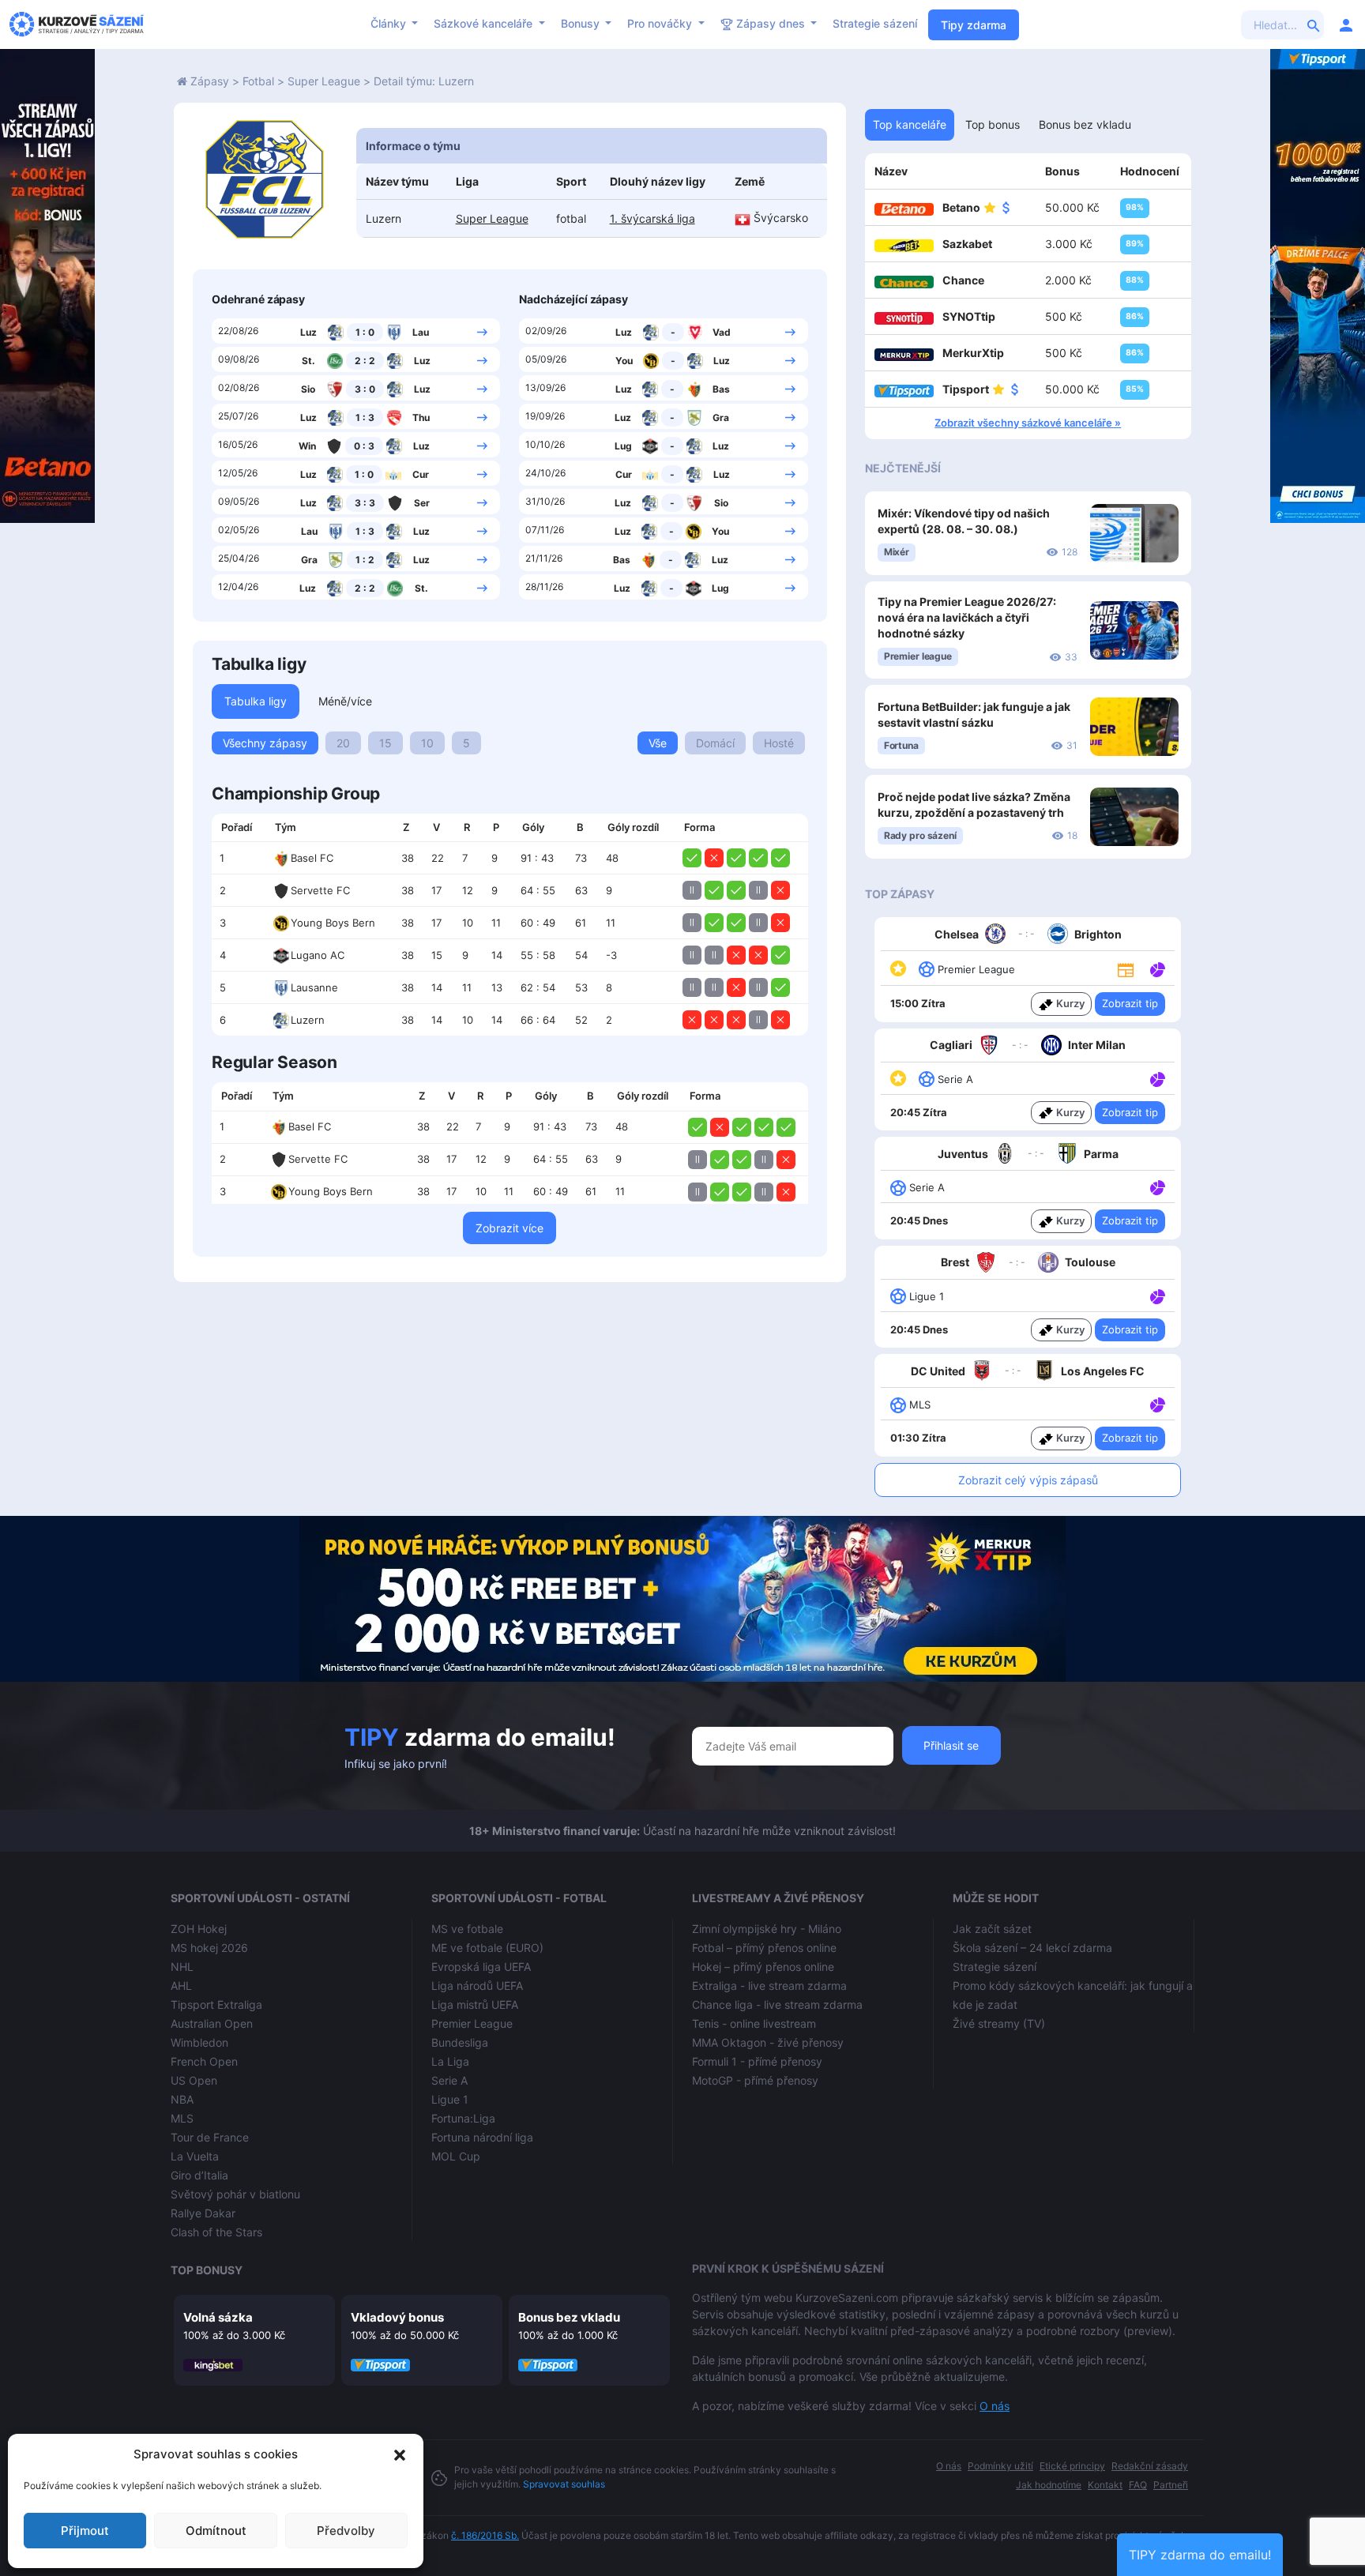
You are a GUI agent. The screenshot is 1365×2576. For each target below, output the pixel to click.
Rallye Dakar (203, 2213)
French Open (204, 2061)
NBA (182, 2099)
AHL (181, 1986)
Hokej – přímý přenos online (763, 1967)
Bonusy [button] (582, 23)
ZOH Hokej (199, 1929)
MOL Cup (456, 2156)
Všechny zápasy (265, 743)
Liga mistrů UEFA (475, 2004)
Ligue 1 (450, 2099)
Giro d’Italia (199, 2175)
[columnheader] (239, 828)
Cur (421, 474)
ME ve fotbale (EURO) (487, 1948)
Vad (722, 332)
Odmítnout (216, 2531)
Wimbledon (199, 2042)
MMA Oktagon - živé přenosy (768, 2042)
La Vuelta (195, 2156)
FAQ (1138, 2485)
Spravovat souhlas (564, 2484)
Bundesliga (460, 2042)
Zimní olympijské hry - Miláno (767, 1929)
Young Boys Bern (333, 923)
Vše (658, 743)
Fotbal (258, 81)
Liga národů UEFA (477, 1986)
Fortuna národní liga (482, 2137)
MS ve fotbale (467, 1929)
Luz (308, 332)
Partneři (1171, 2485)
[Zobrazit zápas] (482, 331)
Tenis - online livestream (754, 2023)
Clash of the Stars (216, 2232)
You (624, 361)
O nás (995, 2406)
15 (385, 743)
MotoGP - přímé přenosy (755, 2080)
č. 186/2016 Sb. (485, 2535)
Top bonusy (207, 2270)
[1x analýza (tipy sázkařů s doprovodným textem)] (1156, 968)
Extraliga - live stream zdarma (769, 1986)
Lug (623, 446)
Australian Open (212, 2023)
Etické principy (1072, 2466)
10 (427, 743)
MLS (182, 2118)
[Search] (1314, 24)
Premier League (472, 2023)
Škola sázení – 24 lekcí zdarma (1032, 1948)
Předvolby (346, 2531)
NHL (182, 1967)
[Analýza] (1158, 968)
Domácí (715, 743)
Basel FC (312, 858)
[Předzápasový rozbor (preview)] (1126, 968)
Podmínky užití (1000, 2466)
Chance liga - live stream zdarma (777, 2004)
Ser (422, 503)
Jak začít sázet (992, 1929)
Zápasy (210, 81)
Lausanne (314, 987)
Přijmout (85, 2531)
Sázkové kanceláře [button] (485, 23)
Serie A (449, 2080)
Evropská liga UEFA (481, 1967)
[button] (400, 2454)
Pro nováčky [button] (661, 23)
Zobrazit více (510, 1228)
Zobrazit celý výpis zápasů (1028, 1480)
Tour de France (210, 2137)
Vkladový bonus (397, 2317)
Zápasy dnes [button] (771, 23)
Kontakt (1105, 2485)
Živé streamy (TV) (999, 2023)
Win (307, 446)
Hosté (779, 743)
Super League (324, 81)
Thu (421, 417)
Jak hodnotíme (1049, 2485)
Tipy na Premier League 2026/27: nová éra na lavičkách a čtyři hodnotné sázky (967, 617)
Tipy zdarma (974, 25)
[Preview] (1126, 968)
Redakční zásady (1150, 2466)
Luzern (308, 1020)
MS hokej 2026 (209, 1948)
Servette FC (320, 890)
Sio (308, 389)
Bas (721, 389)
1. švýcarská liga (652, 218)
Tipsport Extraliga (216, 2004)
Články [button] (390, 23)
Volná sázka (218, 2317)
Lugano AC (318, 955)
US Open (194, 2080)
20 (343, 743)
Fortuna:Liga (463, 2118)
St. (308, 361)
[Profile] (1346, 24)
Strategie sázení (875, 23)
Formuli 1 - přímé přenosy (757, 2061)
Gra (309, 560)
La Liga (450, 2061)
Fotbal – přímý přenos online (764, 1948)
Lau (421, 332)
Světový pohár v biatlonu (235, 2194)
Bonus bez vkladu (569, 2317)
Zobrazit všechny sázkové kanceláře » (1028, 423)
